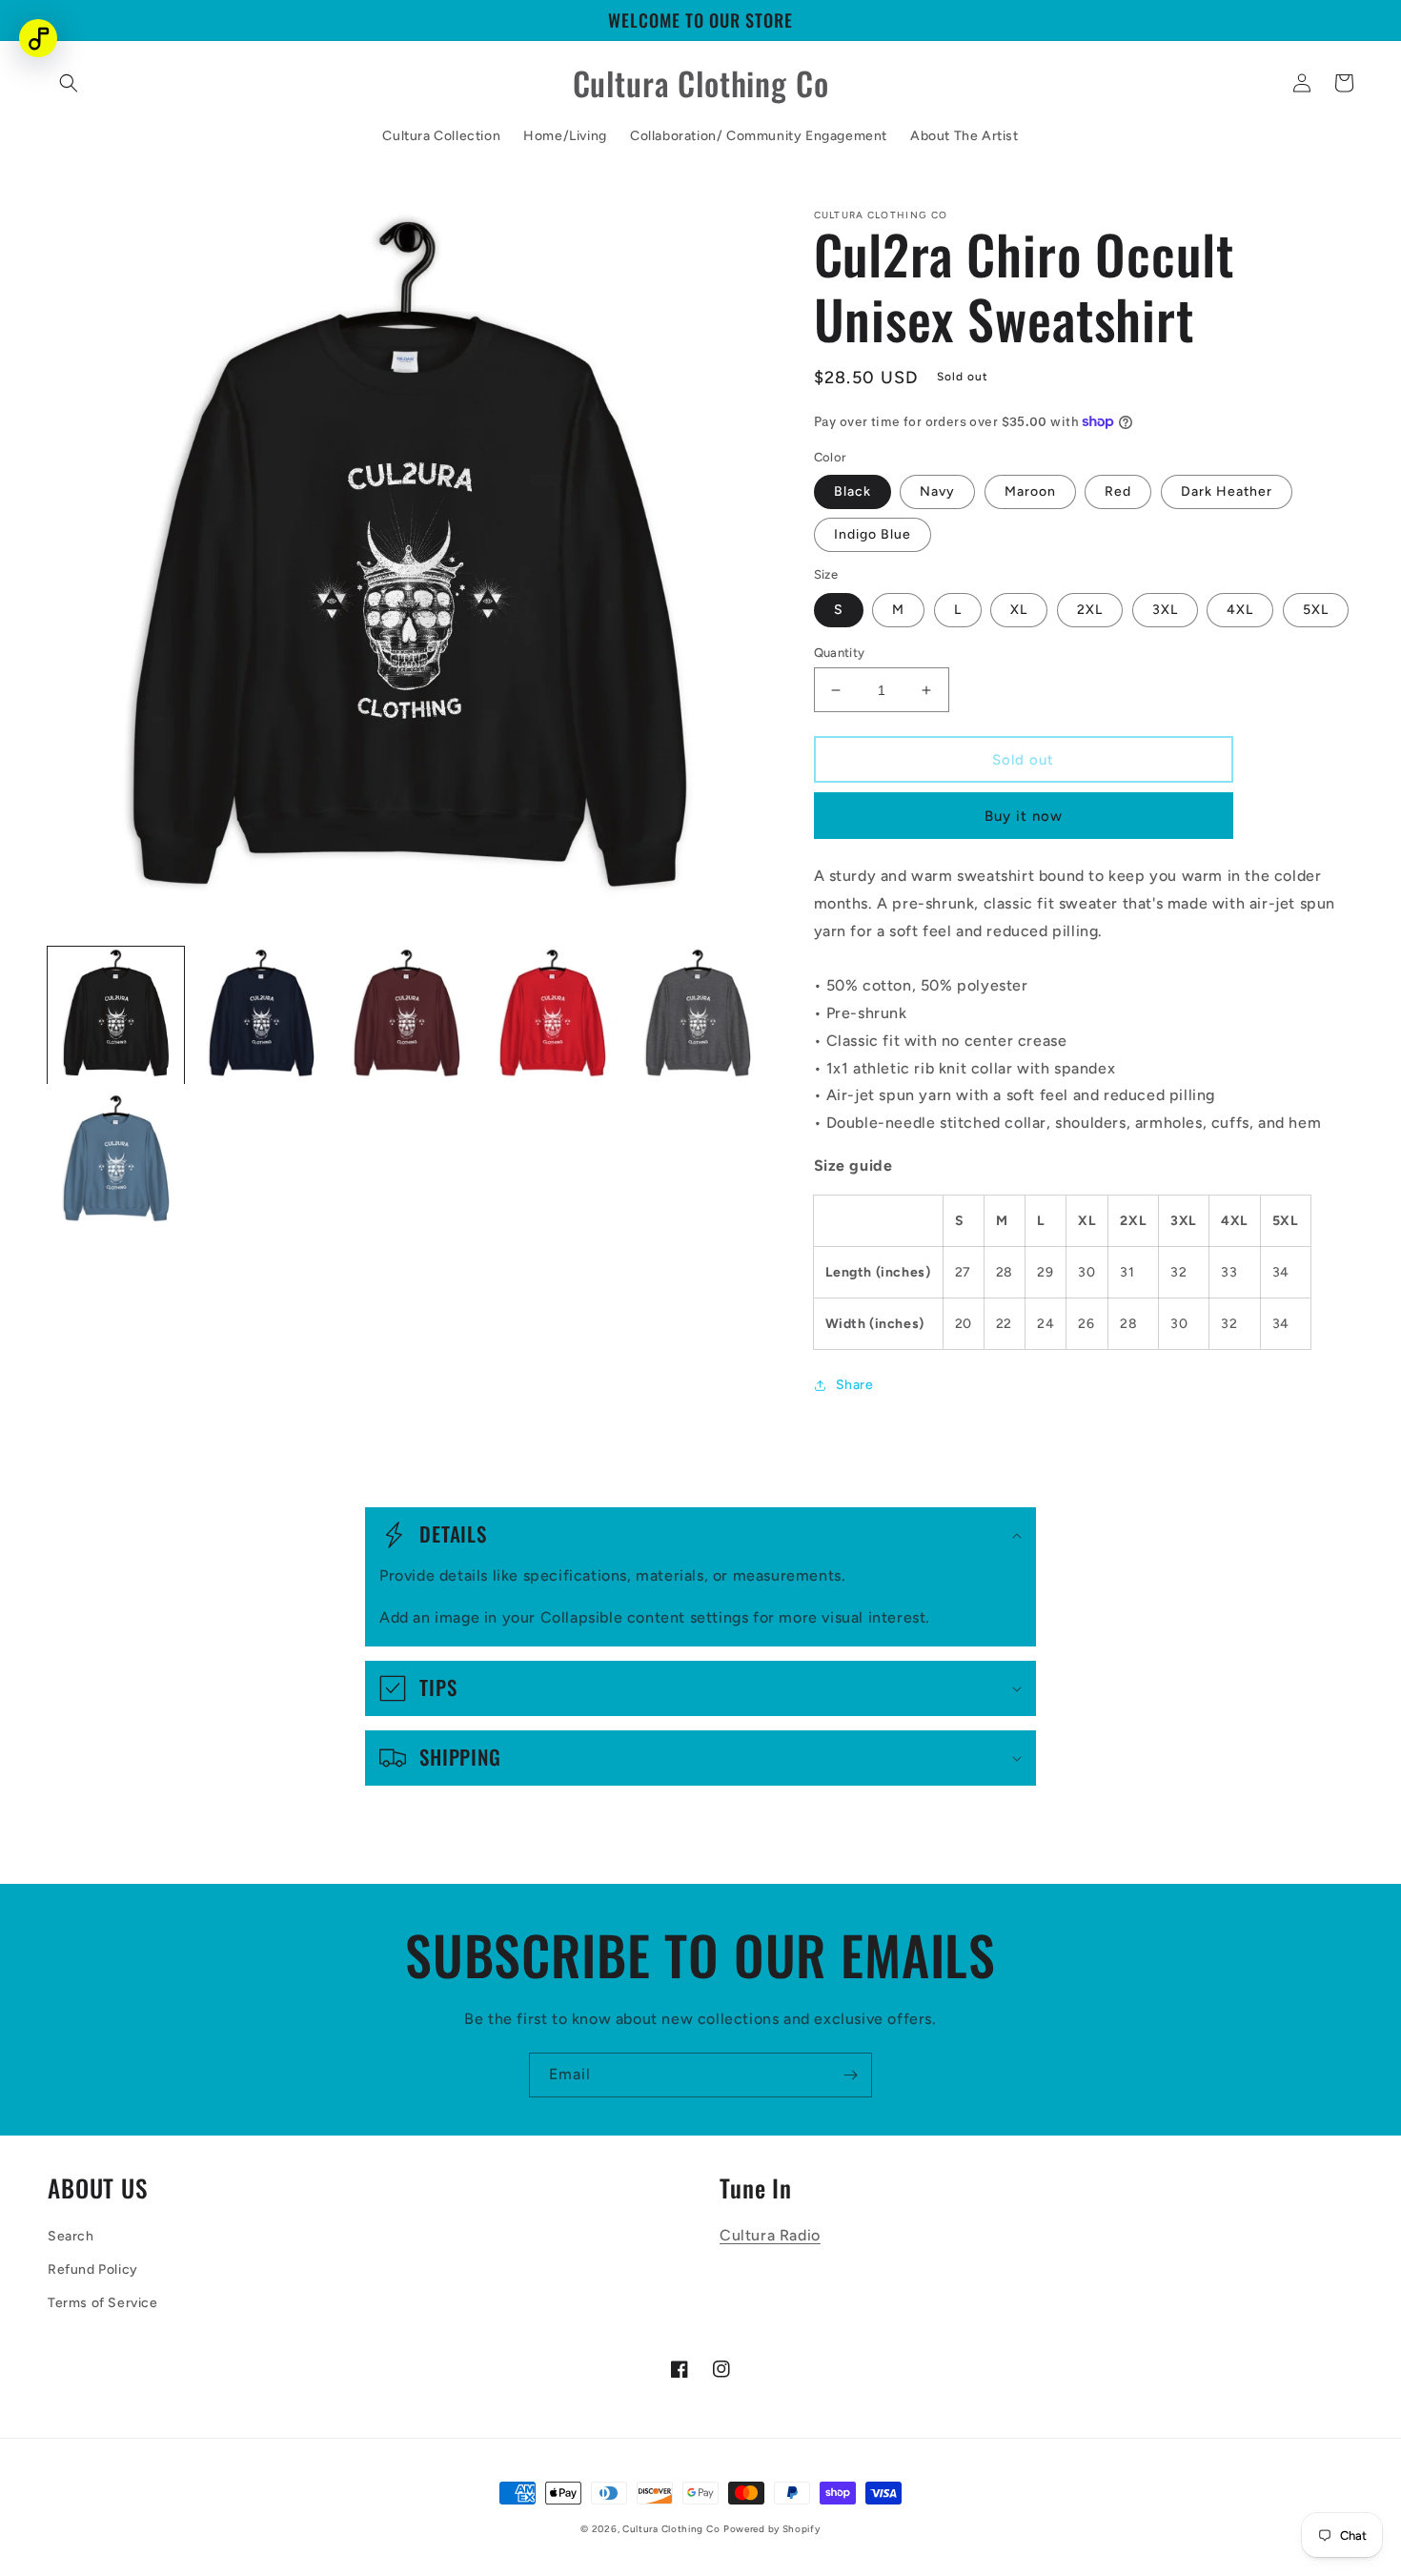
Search (71, 2236)
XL (1019, 610)
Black (853, 491)
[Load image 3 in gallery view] (406, 1016)
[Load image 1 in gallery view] (116, 1016)
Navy (937, 491)
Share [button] (855, 1385)
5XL (1316, 610)
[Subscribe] (850, 2075)
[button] (69, 83)
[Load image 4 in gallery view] (552, 1016)
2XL (1090, 610)
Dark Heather (1227, 491)
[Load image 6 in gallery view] (116, 1162)
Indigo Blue (873, 534)
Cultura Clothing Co (671, 2529)
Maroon (1030, 491)
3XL (1165, 610)
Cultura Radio (770, 2235)
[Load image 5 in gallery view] (698, 1016)
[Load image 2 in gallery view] (262, 1016)
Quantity (840, 653)
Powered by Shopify (772, 2529)
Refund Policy (93, 2269)
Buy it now (1024, 816)
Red (1118, 491)
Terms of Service (103, 2303)
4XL (1240, 610)
